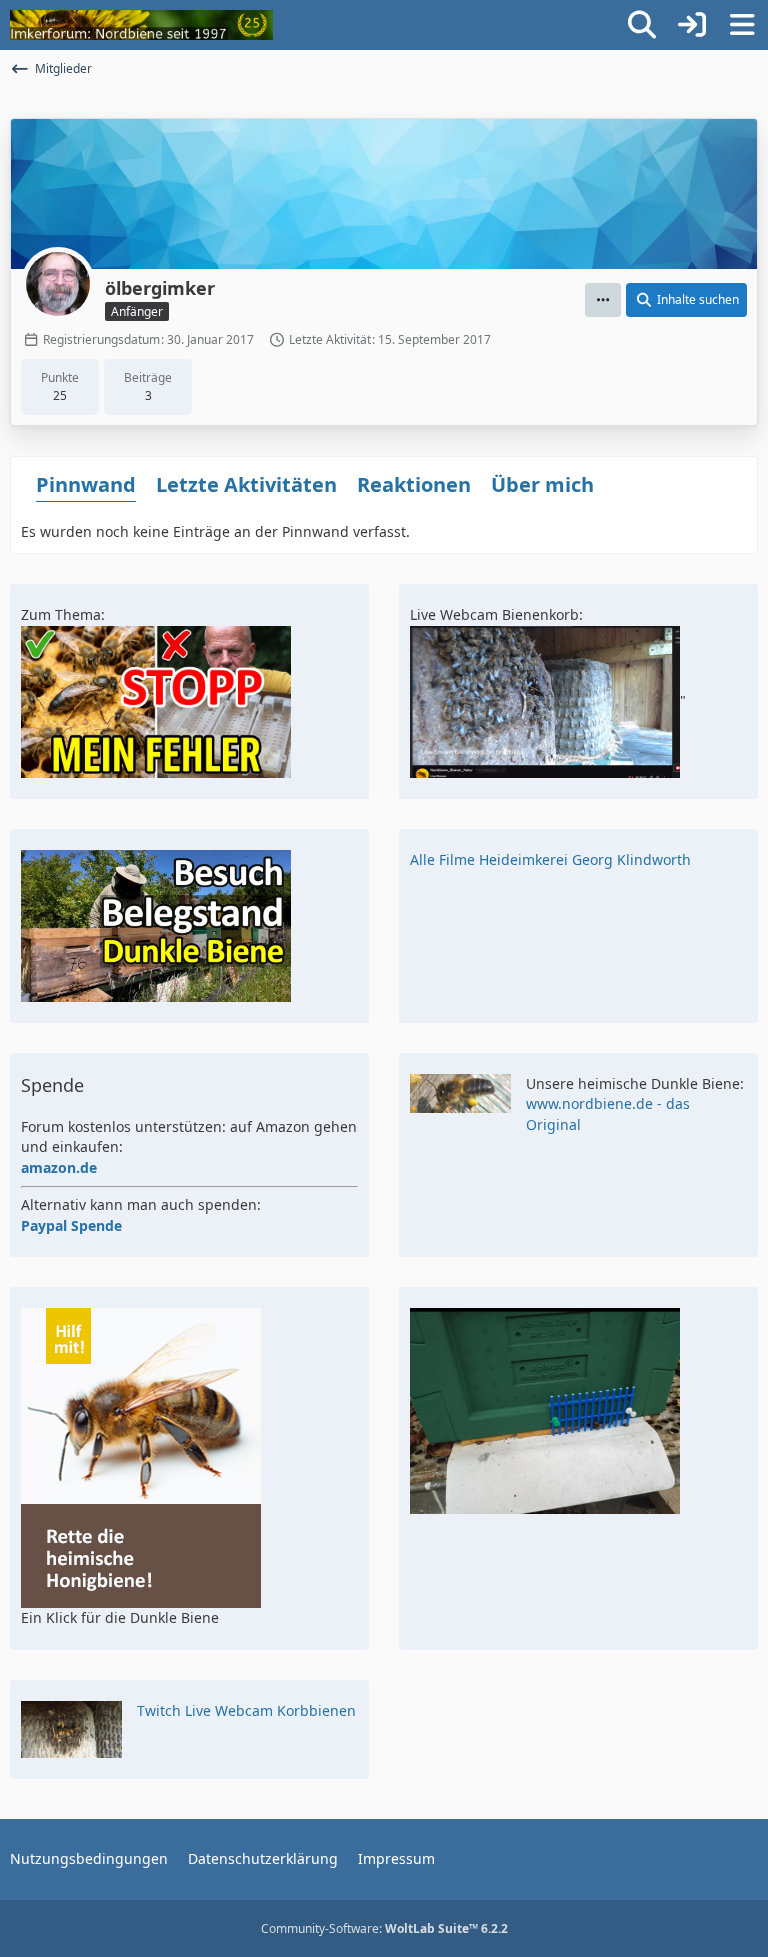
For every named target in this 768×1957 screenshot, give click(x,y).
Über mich (542, 484)
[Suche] (642, 25)
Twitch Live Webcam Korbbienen (246, 1710)
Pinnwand (86, 484)
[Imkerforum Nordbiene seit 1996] (141, 25)
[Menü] (742, 25)
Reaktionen (414, 484)
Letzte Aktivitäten (246, 484)
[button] (603, 300)
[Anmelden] (692, 25)
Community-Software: (384, 1928)
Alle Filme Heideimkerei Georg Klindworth (550, 859)
